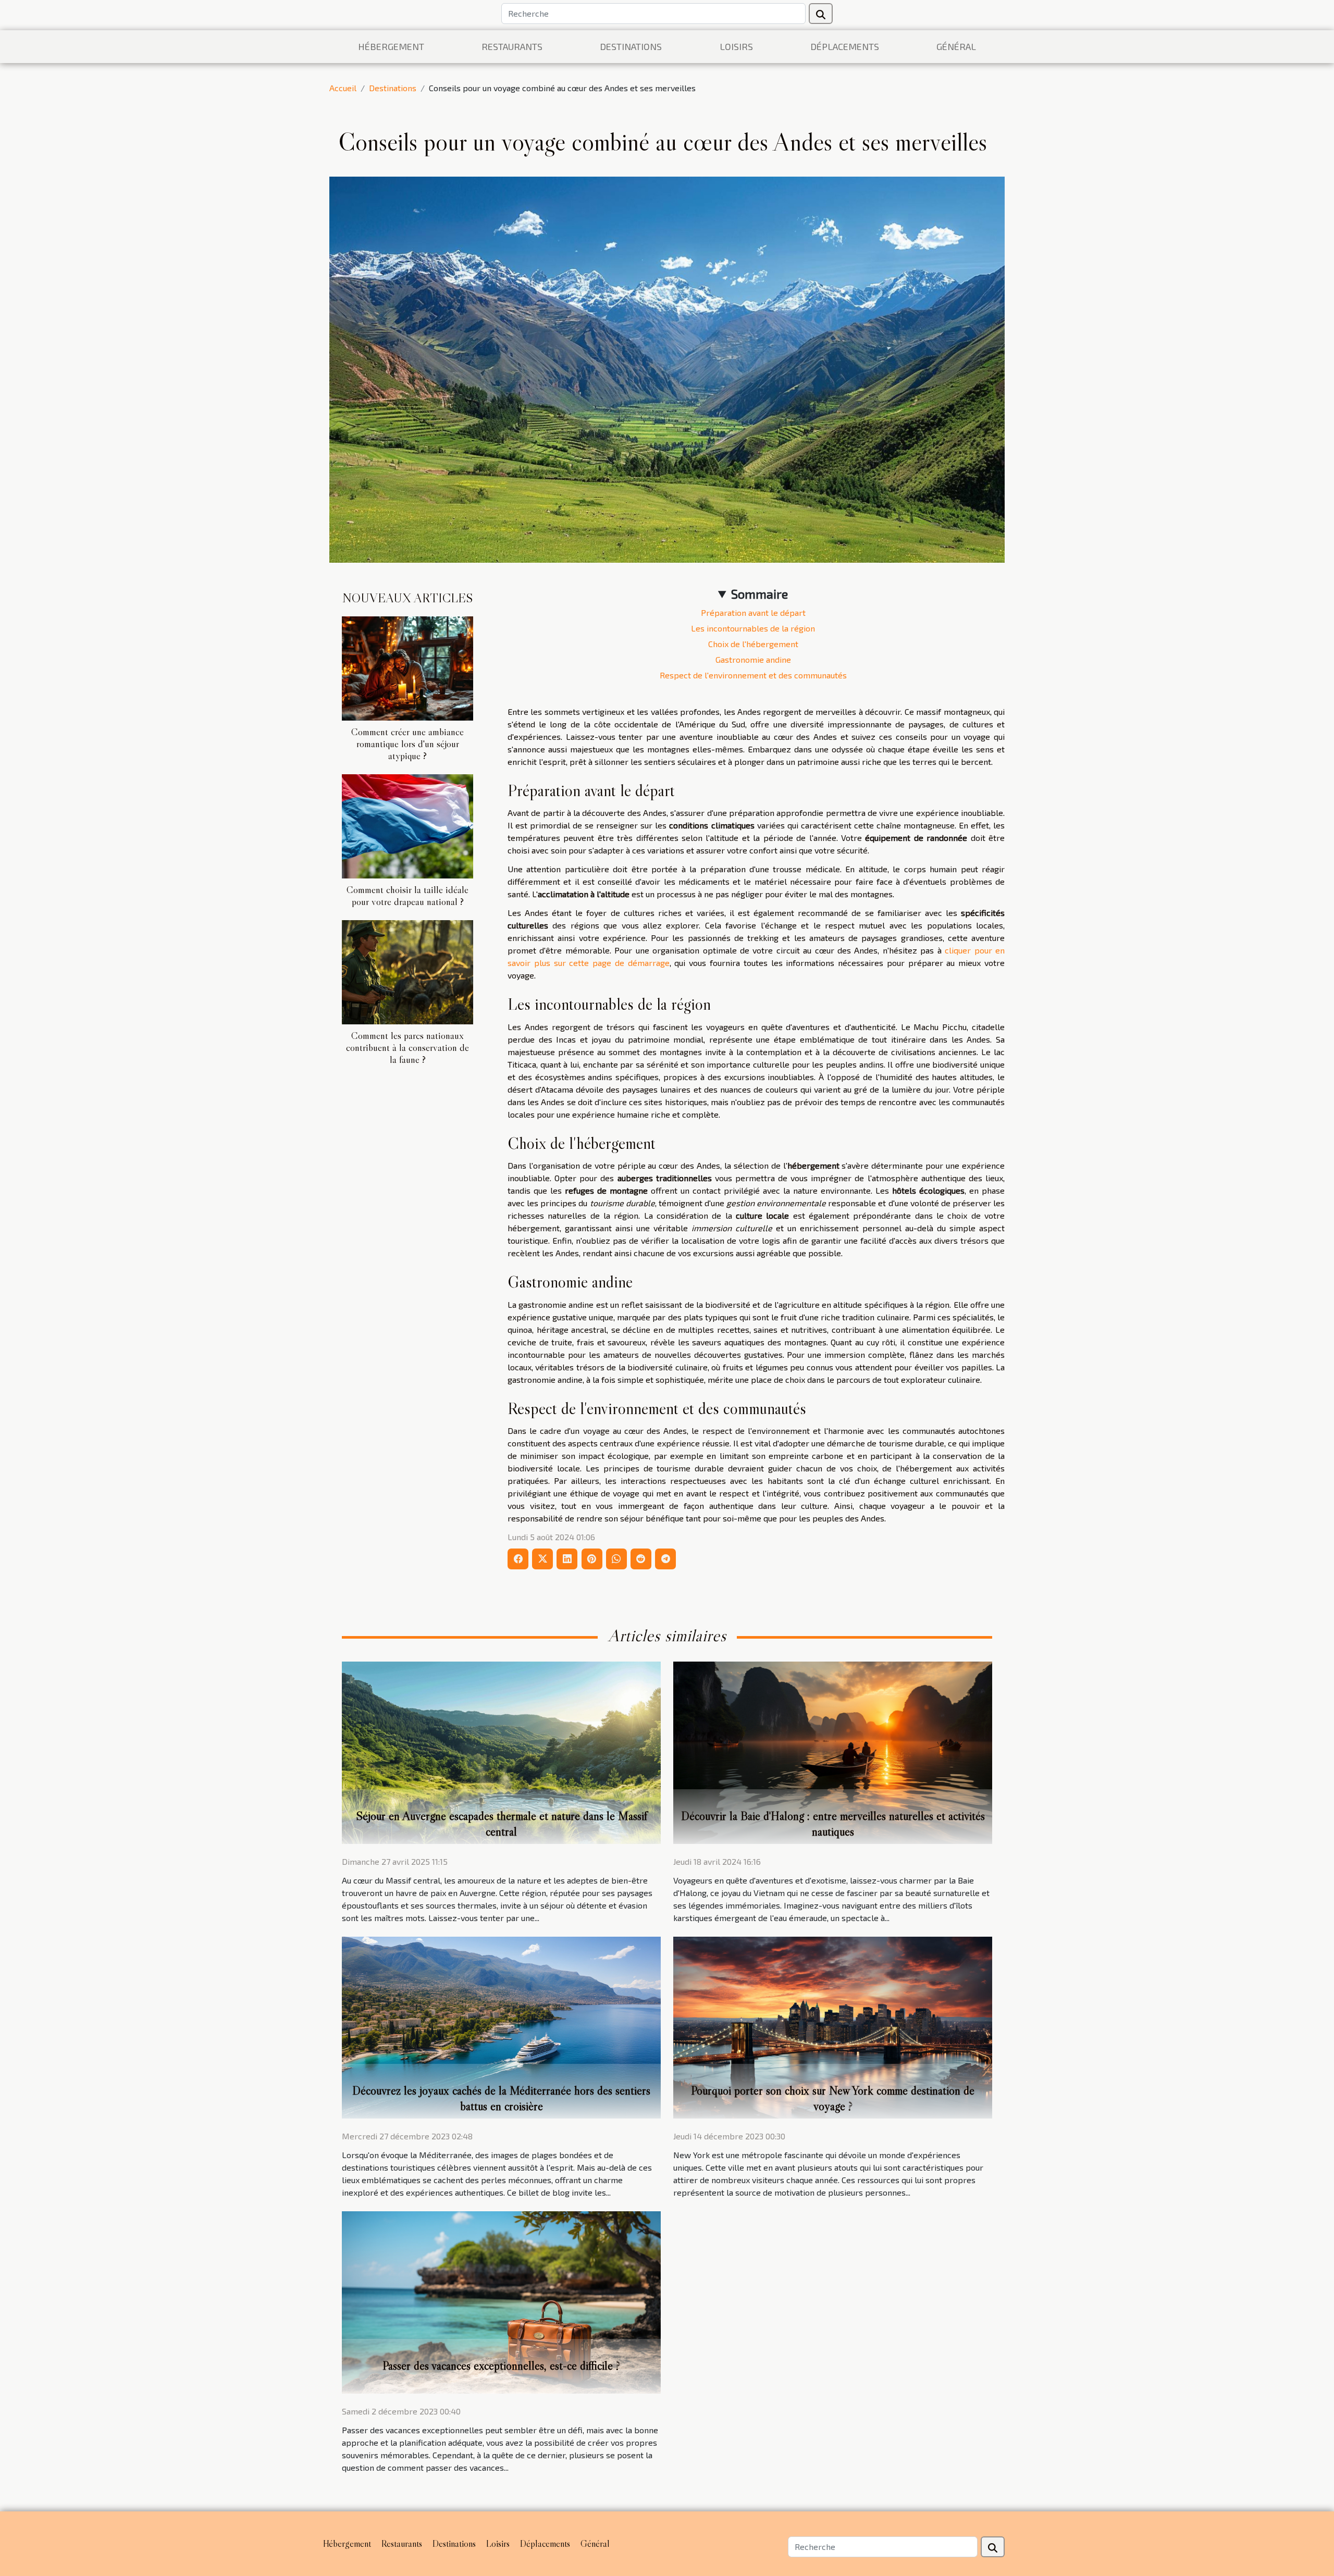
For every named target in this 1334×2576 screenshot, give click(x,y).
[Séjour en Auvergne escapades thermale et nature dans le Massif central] (501, 1751)
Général (956, 46)
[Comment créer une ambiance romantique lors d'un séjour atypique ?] (407, 667)
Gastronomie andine (753, 659)
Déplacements (845, 46)
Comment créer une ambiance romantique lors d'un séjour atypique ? (407, 744)
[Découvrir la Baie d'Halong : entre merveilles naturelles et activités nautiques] (833, 1751)
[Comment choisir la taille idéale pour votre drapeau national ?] (407, 825)
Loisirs (736, 46)
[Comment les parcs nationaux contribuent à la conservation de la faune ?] (407, 971)
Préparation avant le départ (753, 612)
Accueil (343, 88)
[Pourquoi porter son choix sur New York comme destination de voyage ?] (833, 2026)
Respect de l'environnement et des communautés (753, 675)
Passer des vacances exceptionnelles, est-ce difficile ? (501, 2366)
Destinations (631, 46)
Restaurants (512, 46)
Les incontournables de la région (753, 628)
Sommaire (759, 594)
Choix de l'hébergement (753, 644)
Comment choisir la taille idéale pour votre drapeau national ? (407, 895)
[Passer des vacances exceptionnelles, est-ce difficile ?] (501, 2301)
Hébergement (391, 46)
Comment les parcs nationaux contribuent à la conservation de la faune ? (407, 1047)
